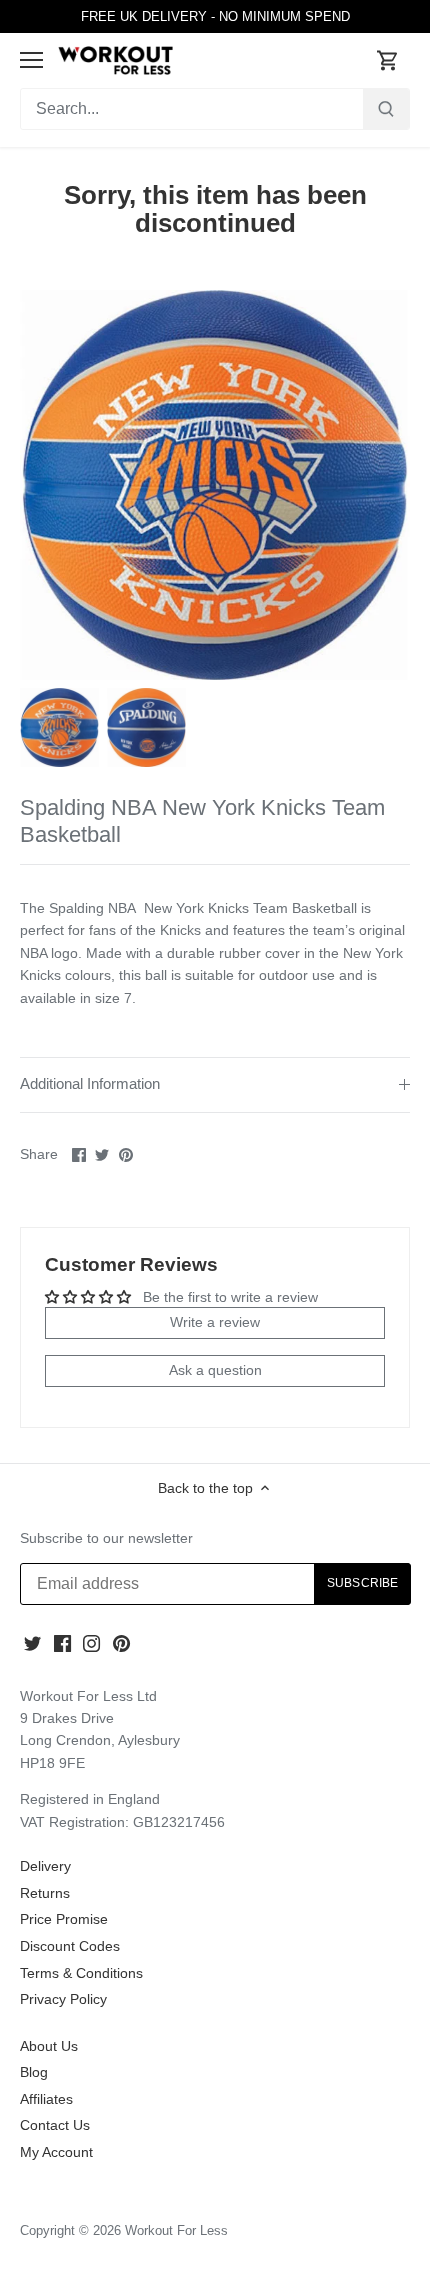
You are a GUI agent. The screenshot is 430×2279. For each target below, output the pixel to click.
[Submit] (386, 109)
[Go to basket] (388, 60)
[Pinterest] (121, 1644)
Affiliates (46, 2099)
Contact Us (55, 2125)
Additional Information (90, 1084)
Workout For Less (176, 2231)
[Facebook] (62, 1644)
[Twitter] (32, 1644)
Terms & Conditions (81, 1973)
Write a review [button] (215, 1322)
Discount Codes (70, 1946)
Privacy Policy (63, 1999)
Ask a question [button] (215, 1370)
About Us (49, 2046)
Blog (34, 2072)
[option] (59, 727)
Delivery (45, 1866)
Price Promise (64, 1919)
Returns (45, 1893)
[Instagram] (91, 1644)
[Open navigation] (31, 60)
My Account (56, 2152)
